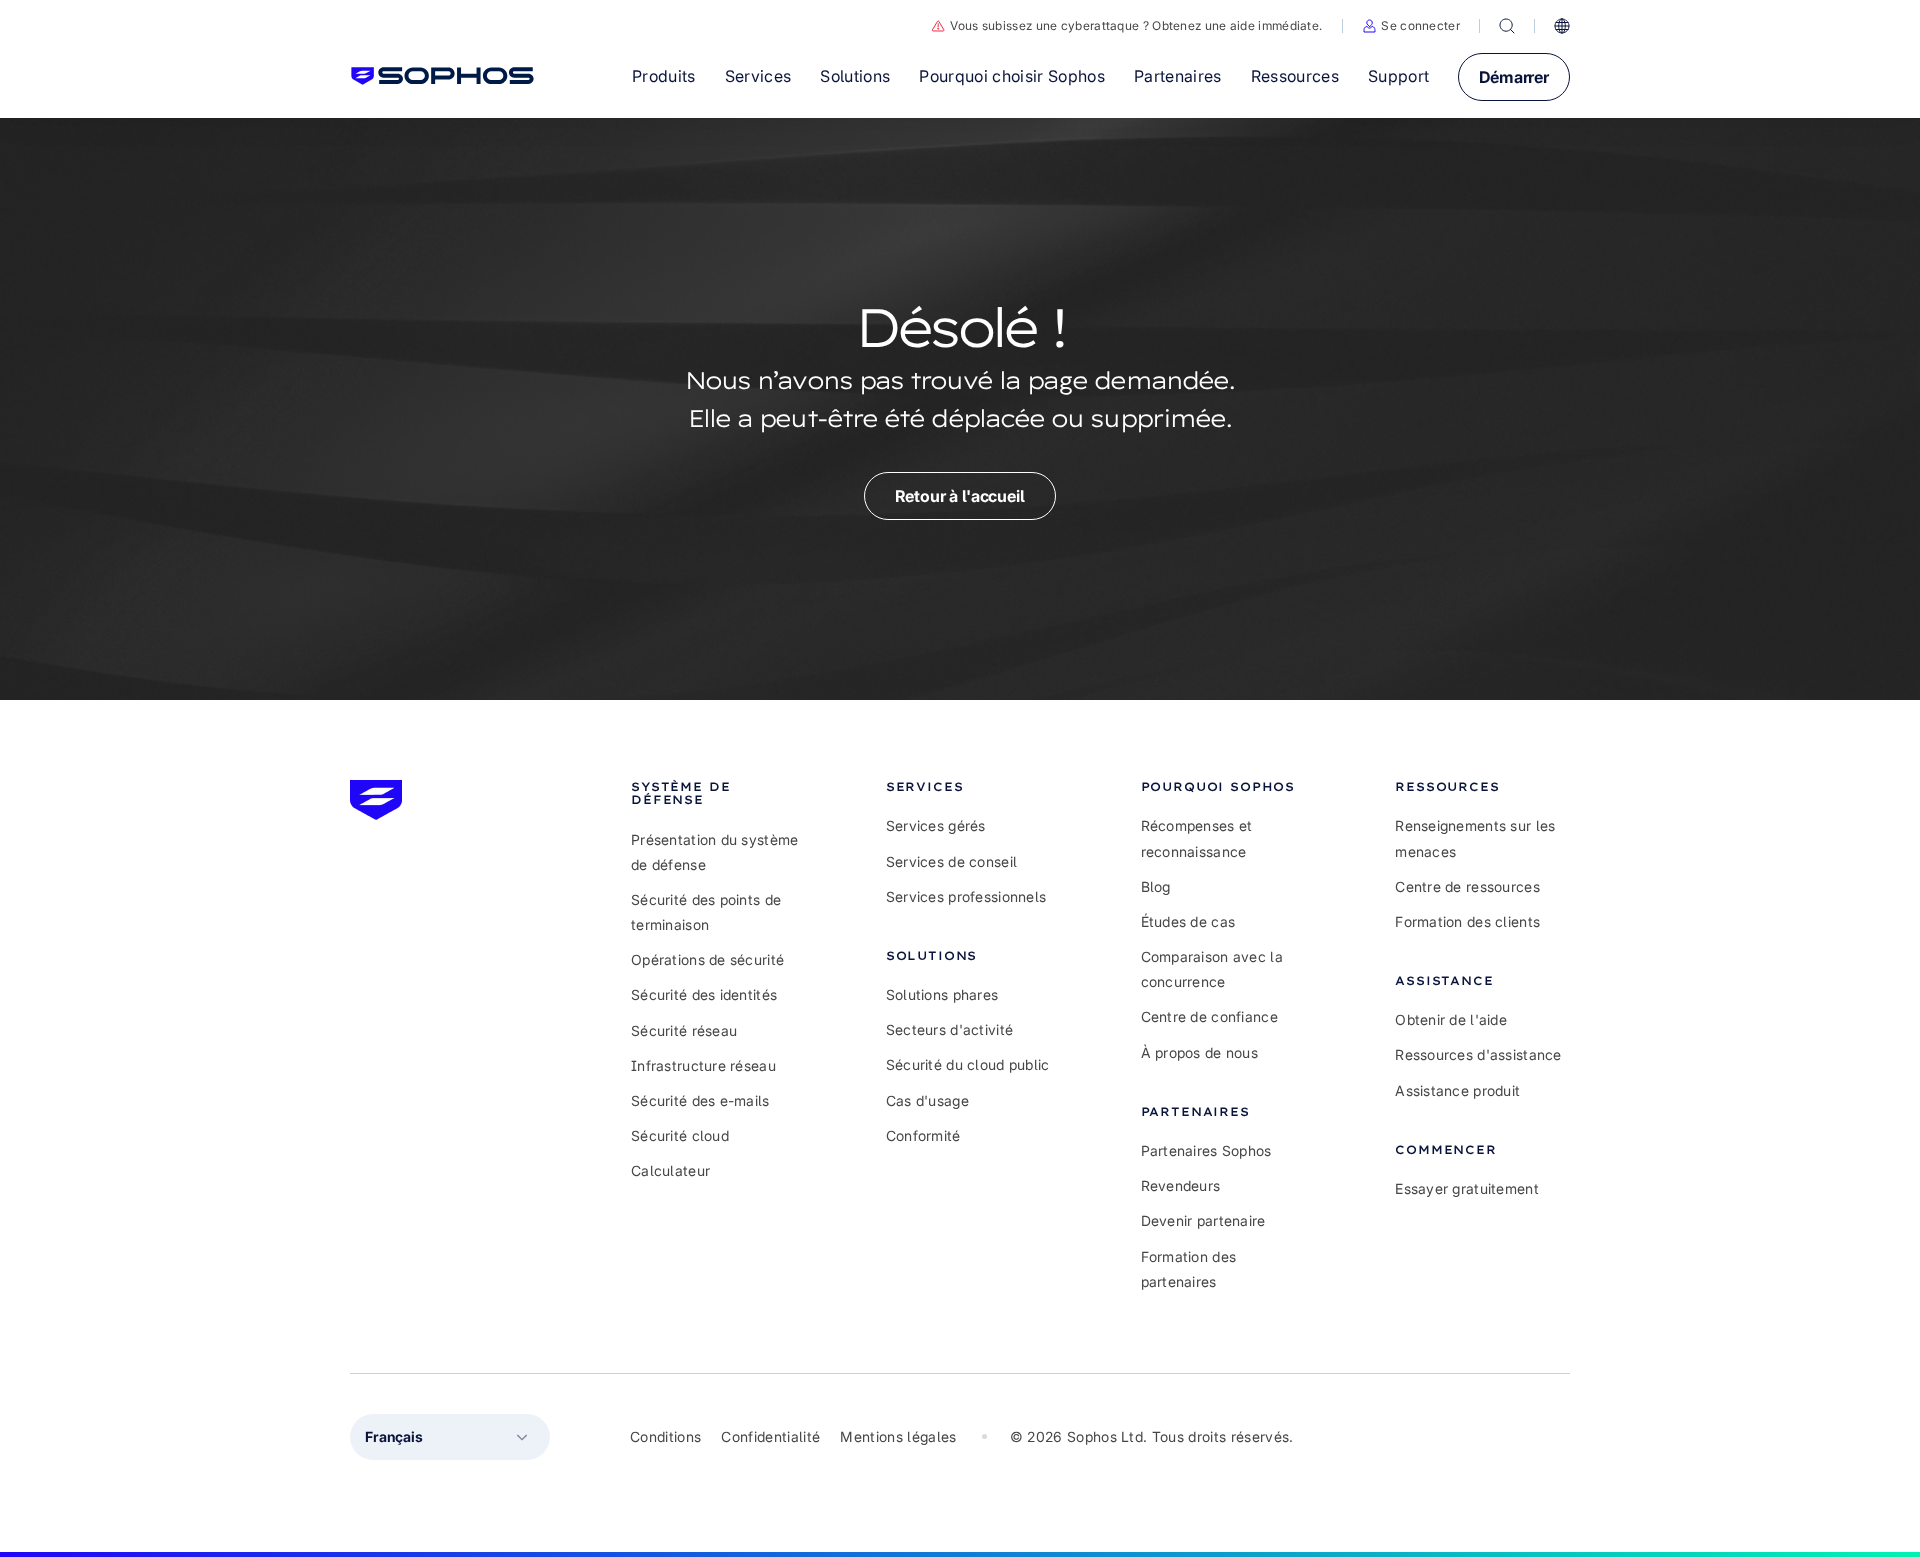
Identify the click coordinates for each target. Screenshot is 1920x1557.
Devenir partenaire (1203, 1220)
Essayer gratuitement (1467, 1188)
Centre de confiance (1209, 1016)
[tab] (718, 793)
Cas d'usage (927, 1100)
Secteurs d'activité (949, 1029)
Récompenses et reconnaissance (1197, 838)
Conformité (923, 1135)
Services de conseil (951, 861)
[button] (1411, 26)
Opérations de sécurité (707, 959)
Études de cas (1188, 921)
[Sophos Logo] (442, 76)
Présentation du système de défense (714, 852)
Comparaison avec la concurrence (1212, 969)
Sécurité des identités (704, 994)
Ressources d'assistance (1478, 1054)
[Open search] (1507, 26)
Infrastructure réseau (703, 1065)
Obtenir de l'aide (1451, 1019)
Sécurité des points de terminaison (706, 912)
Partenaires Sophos (1206, 1150)
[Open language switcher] (1562, 26)
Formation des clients (1467, 921)
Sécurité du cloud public (968, 1064)
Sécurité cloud (680, 1135)
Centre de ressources (1467, 886)
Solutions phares (942, 994)
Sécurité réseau (684, 1030)
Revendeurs (1181, 1185)
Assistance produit (1457, 1090)
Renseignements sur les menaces (1475, 838)
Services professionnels (966, 896)
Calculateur (670, 1170)
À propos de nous (1199, 1052)
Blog (1156, 886)
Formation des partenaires (1189, 1269)
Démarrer (1514, 77)
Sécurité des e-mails (700, 1100)
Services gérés (936, 825)
